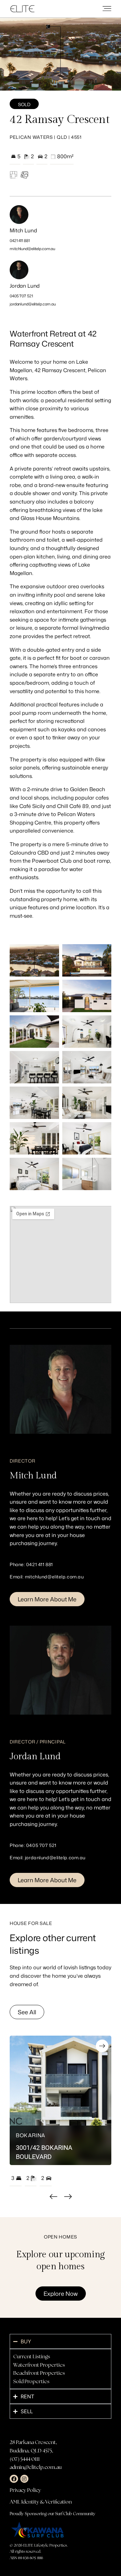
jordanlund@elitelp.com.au (33, 304)
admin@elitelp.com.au (36, 2467)
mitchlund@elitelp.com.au (32, 249)
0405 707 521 (21, 296)
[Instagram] (25, 2479)
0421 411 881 (20, 241)
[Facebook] (14, 2479)
